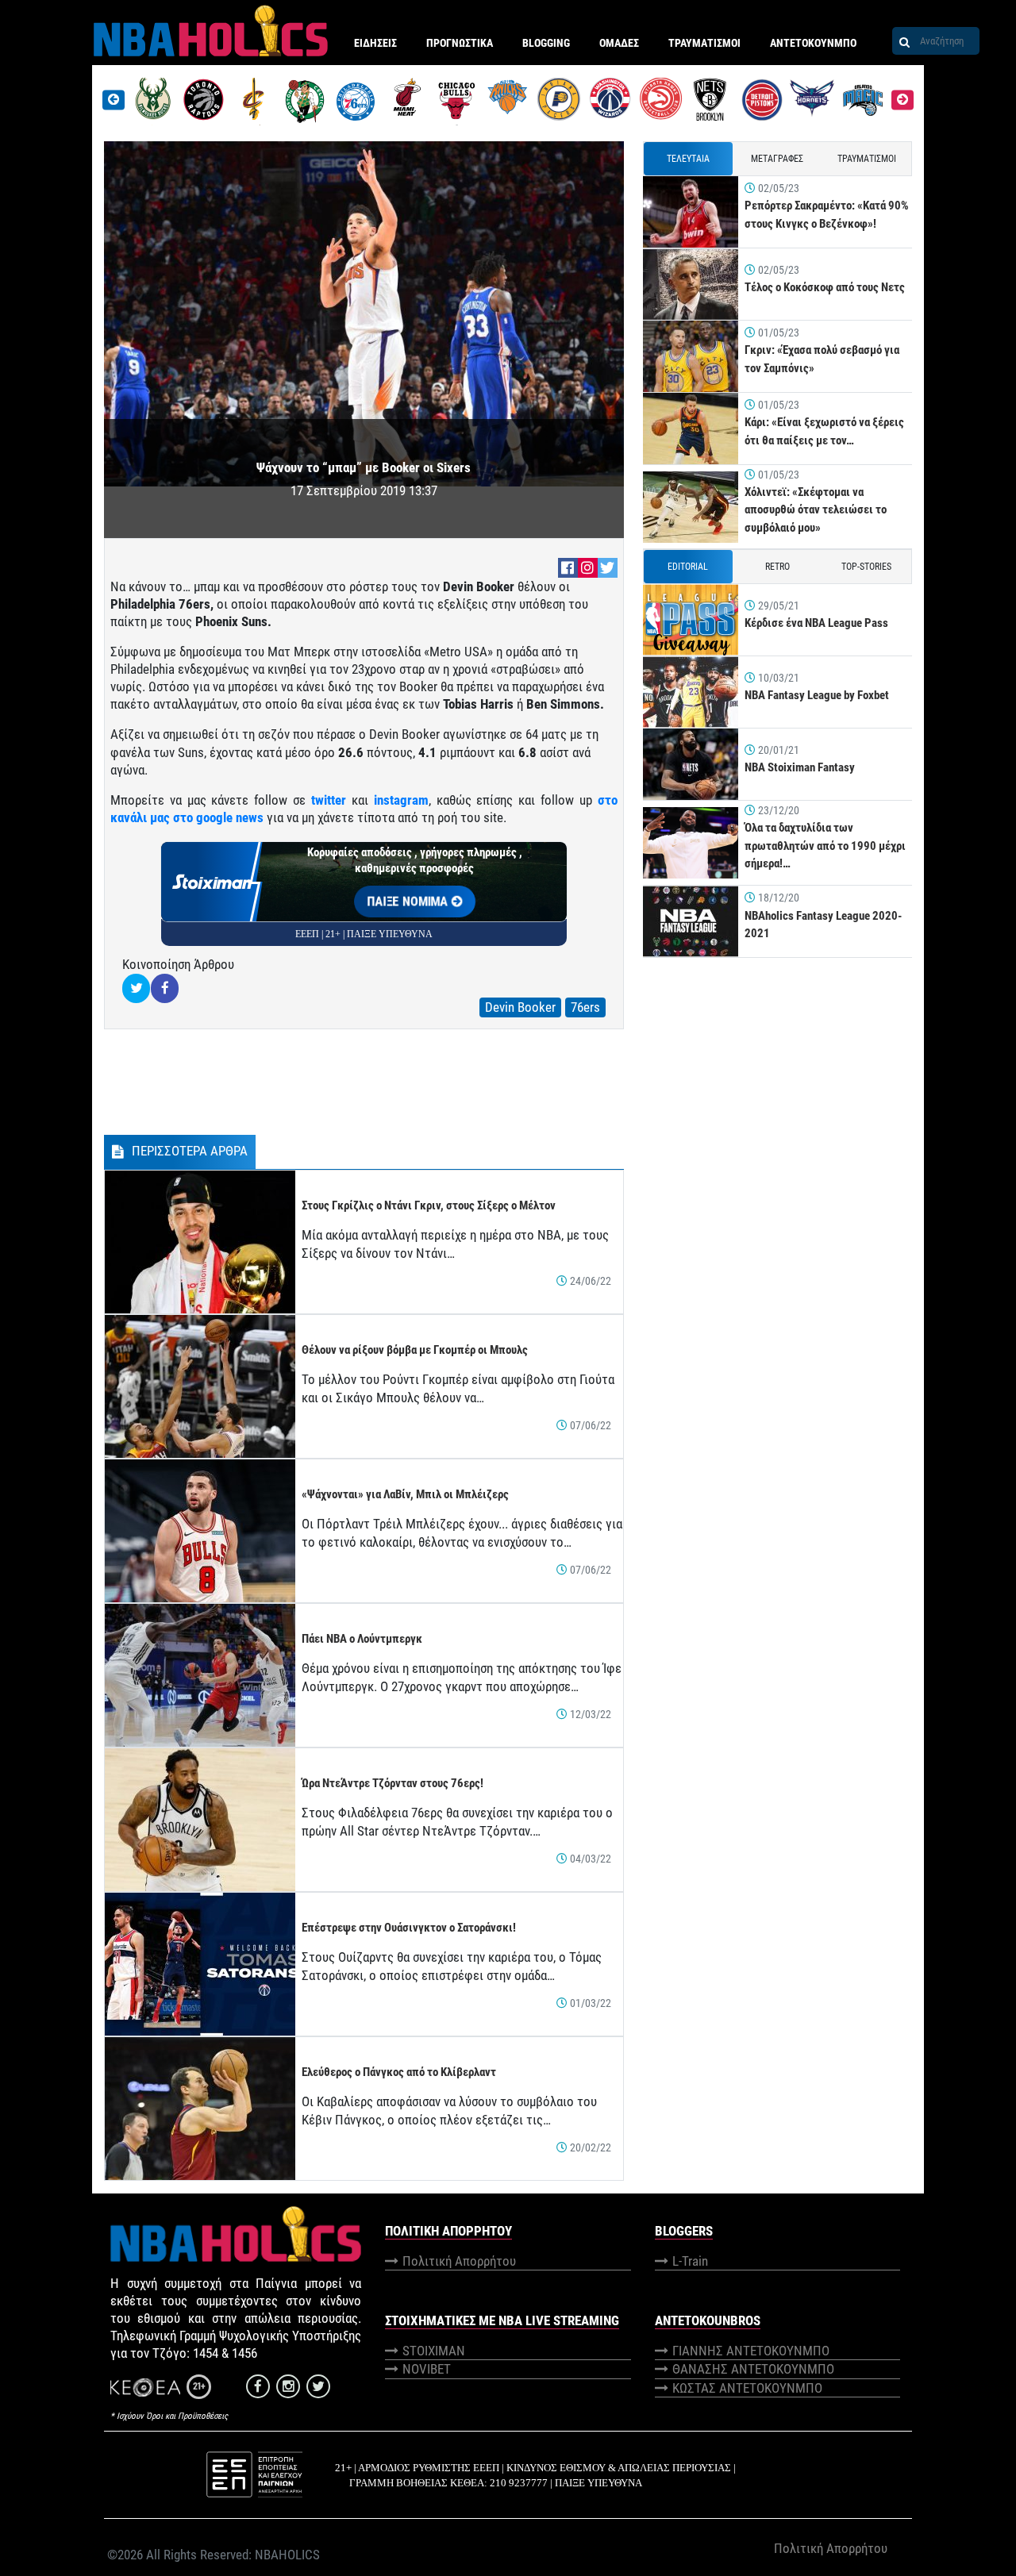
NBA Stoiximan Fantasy (800, 767)
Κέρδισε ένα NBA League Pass (816, 623)
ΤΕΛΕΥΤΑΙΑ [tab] (688, 159)
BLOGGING (546, 43)
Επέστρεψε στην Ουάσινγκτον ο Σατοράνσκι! (409, 1928)
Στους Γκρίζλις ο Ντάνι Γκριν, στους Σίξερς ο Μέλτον (429, 1205)
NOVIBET (427, 2369)
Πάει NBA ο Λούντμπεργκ (362, 1639)
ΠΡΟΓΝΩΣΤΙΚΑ (460, 43)
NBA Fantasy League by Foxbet (817, 695)
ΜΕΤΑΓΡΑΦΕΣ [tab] (777, 159)
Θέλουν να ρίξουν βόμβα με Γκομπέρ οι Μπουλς (415, 1350)
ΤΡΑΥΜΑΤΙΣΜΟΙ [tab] (867, 159)
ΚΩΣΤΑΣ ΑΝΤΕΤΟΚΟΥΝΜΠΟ (747, 2388)
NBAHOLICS (287, 2555)
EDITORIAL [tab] (688, 567)
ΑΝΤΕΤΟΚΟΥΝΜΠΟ (813, 43)
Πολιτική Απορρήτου (459, 2261)
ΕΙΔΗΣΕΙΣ (375, 43)
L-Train (690, 2261)
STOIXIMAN (434, 2351)
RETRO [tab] (777, 567)
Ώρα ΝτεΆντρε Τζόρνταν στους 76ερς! (393, 1783)
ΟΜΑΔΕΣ (619, 43)
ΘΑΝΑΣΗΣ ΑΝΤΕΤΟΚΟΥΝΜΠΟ (753, 2369)
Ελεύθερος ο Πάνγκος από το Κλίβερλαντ (399, 2072)
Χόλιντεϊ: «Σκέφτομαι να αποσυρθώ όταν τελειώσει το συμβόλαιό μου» (816, 510)
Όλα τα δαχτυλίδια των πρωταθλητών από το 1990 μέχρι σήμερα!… (825, 846)
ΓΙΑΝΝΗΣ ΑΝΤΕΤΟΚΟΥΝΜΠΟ (751, 2351)
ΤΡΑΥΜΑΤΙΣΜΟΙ (704, 43)
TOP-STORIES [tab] (866, 567)
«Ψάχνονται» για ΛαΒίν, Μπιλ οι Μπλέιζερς (405, 1494)
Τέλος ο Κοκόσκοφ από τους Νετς (825, 287)
